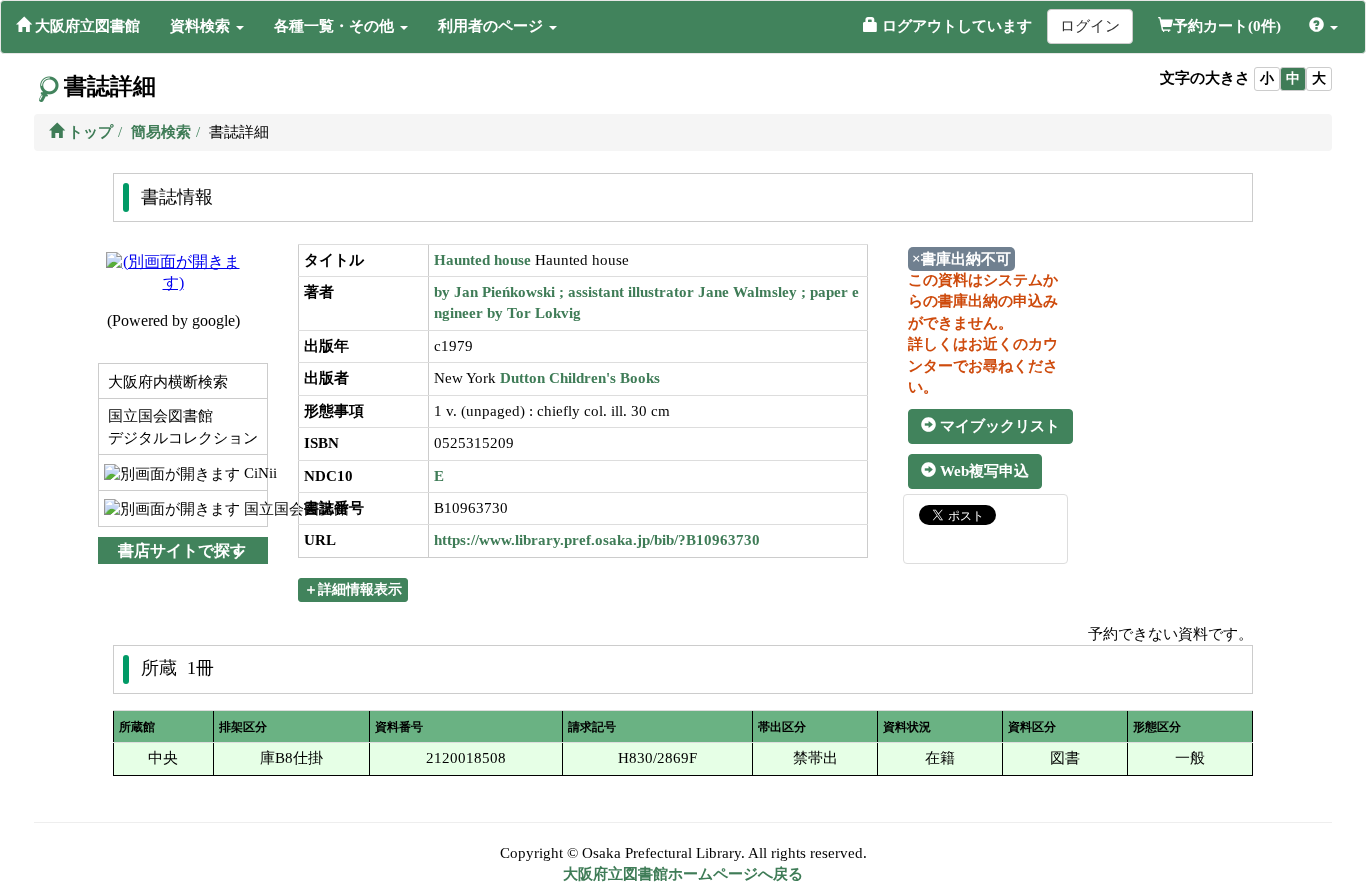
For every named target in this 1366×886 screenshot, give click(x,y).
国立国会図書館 (253, 509)
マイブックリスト (998, 426)
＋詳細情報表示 (353, 589)
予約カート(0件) (1227, 26)
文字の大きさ (1205, 78)
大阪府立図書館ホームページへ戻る (683, 874)
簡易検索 (161, 132)
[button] (207, 26)
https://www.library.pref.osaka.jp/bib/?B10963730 (597, 540)
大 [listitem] (1319, 78)
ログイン (1090, 26)
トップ (88, 132)
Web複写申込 (982, 471)
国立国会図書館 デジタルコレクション (181, 426)
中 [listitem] (1293, 78)
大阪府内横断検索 (166, 382)
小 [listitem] (1267, 78)
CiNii (253, 473)
